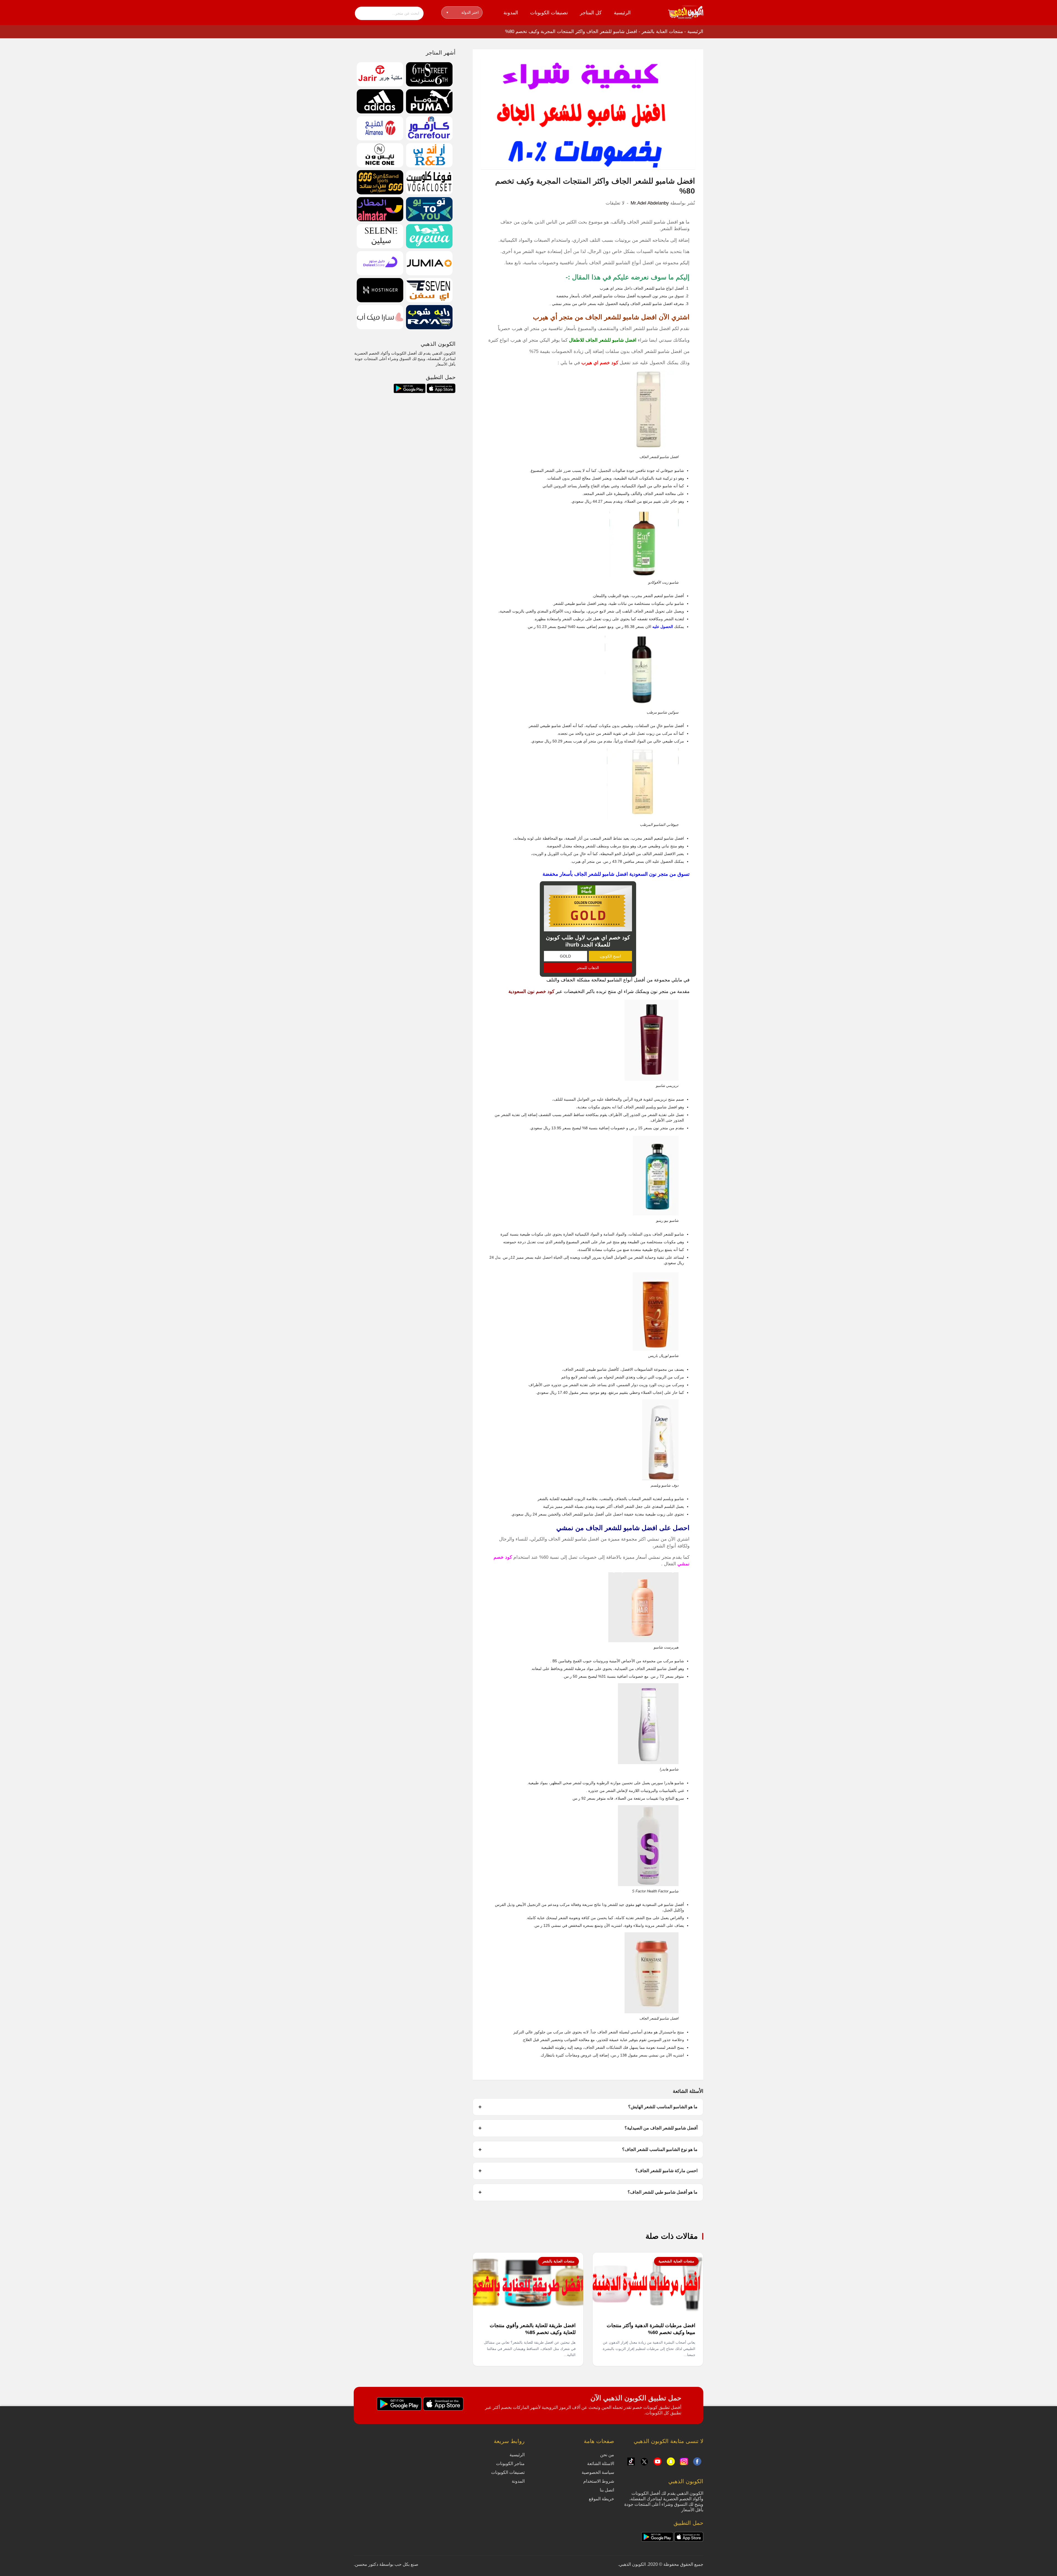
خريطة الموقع (601, 2499)
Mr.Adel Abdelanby (650, 203)
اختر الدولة (463, 12)
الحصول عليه (663, 627)
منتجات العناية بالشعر (662, 32)
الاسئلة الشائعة (601, 2464)
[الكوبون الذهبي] (686, 12)
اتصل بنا (607, 2490)
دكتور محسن (367, 2564)
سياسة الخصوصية (598, 2472)
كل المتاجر (591, 13)
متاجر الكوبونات (510, 2464)
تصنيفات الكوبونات (549, 13)
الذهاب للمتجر (588, 968)
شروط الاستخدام (599, 2481)
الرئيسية (622, 13)
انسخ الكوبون (610, 956)
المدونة (511, 13)
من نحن (607, 2455)
